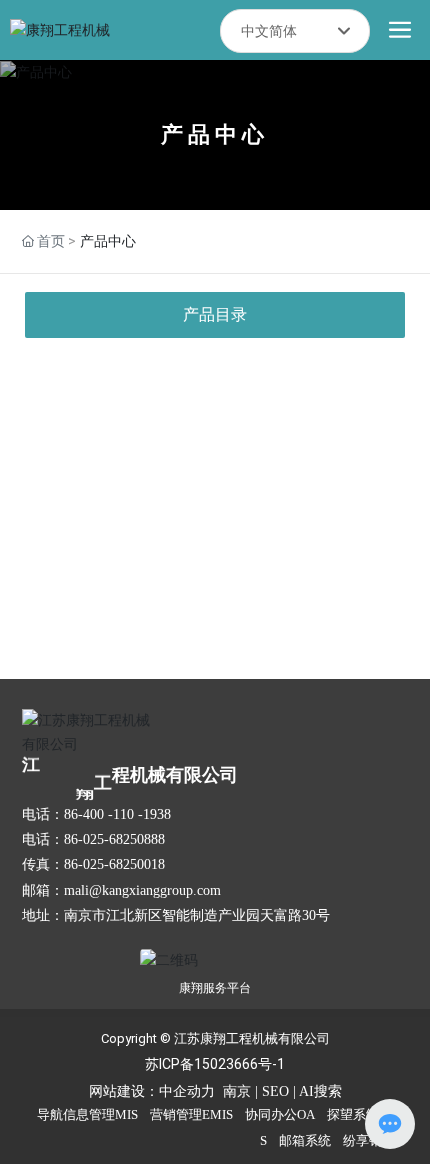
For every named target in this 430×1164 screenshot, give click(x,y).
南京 (237, 1091)
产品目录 (215, 314)
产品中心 (215, 134)
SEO (275, 1091)
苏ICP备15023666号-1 (215, 1064)
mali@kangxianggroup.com (142, 890)
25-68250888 (127, 839)
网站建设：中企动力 (152, 1091)
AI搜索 (320, 1091)
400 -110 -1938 (127, 814)
